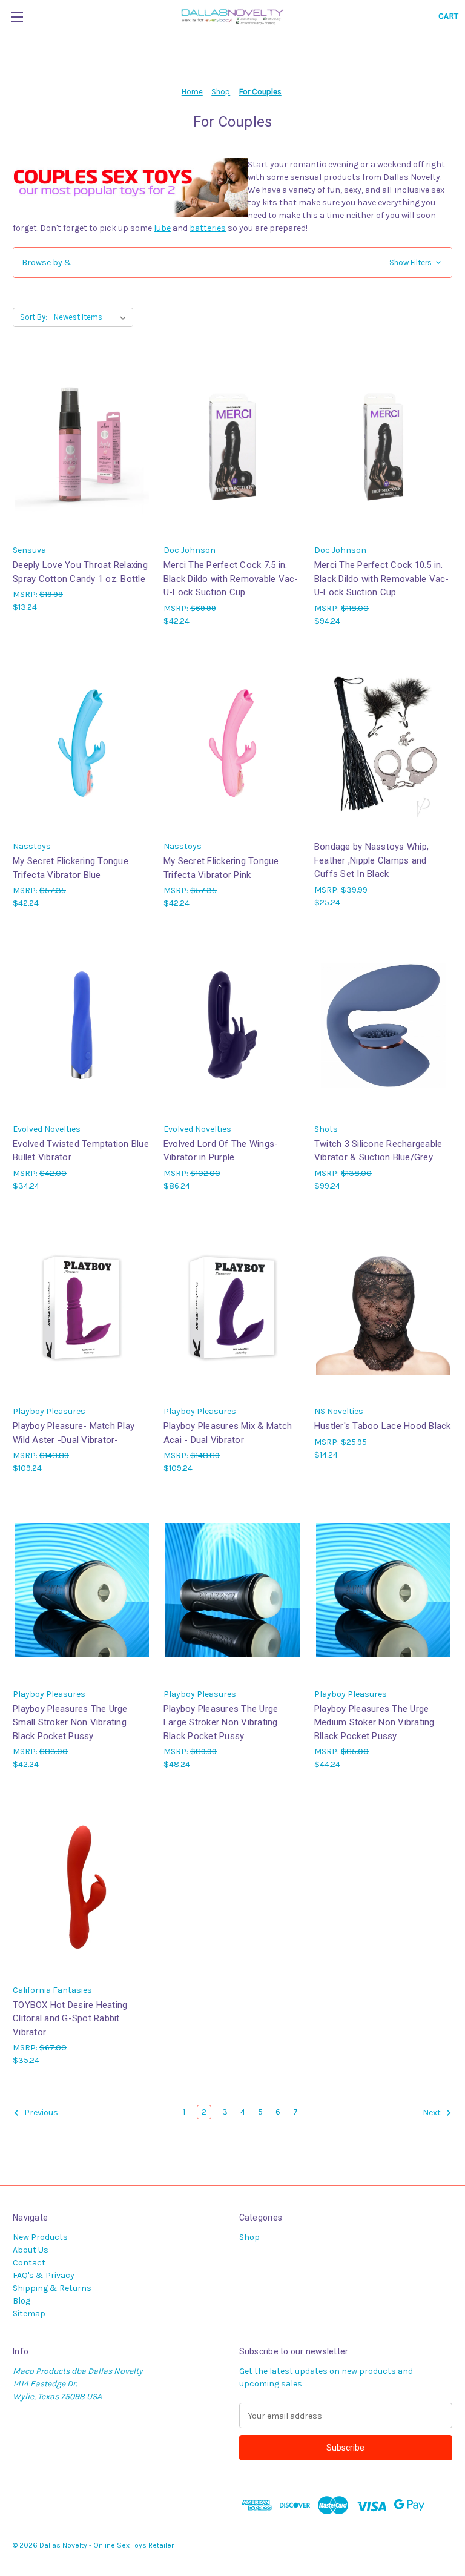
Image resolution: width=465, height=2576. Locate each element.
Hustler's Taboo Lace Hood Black (383, 1426)
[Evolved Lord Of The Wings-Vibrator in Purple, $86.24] (232, 1025)
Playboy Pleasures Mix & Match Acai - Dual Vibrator (228, 1433)
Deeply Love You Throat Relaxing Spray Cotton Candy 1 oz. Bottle (80, 572)
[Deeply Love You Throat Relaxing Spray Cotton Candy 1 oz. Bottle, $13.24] (82, 447)
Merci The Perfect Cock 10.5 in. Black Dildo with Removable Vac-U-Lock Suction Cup (382, 579)
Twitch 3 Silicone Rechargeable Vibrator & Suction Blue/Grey (378, 1151)
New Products (40, 2237)
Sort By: (34, 317)
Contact (29, 2263)
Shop (249, 2237)
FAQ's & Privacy (44, 2275)
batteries (208, 228)
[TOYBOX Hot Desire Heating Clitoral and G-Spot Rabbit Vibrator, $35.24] (82, 1887)
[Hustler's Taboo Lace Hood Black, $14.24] (383, 1308)
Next (433, 2113)
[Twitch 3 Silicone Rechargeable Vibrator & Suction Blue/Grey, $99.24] (383, 1025)
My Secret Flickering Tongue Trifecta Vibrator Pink (221, 868)
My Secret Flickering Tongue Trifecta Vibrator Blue (71, 868)
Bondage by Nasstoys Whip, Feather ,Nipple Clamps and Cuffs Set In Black (371, 860)
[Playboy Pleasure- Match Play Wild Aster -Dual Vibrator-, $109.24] (82, 1308)
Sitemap (29, 2313)
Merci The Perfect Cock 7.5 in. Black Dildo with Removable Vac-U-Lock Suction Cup (231, 579)
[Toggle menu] (17, 17)
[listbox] (92, 317)
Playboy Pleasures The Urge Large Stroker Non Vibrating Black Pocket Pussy (221, 1722)
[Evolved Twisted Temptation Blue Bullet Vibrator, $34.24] (82, 1025)
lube (162, 228)
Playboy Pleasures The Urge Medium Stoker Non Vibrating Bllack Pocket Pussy (374, 1722)
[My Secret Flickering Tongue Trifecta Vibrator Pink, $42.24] (232, 743)
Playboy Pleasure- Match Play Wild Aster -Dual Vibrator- (74, 1433)
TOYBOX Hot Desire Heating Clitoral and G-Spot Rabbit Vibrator (70, 2019)
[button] (232, 263)
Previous (40, 2113)
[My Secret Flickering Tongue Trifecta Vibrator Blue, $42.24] (82, 743)
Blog (21, 2301)
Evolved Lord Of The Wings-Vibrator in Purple (221, 1151)
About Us (31, 2250)
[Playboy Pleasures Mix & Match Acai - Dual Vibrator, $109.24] (232, 1308)
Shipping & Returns (52, 2288)
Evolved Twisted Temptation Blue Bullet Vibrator (81, 1151)
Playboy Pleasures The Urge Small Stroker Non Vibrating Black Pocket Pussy (70, 1722)
